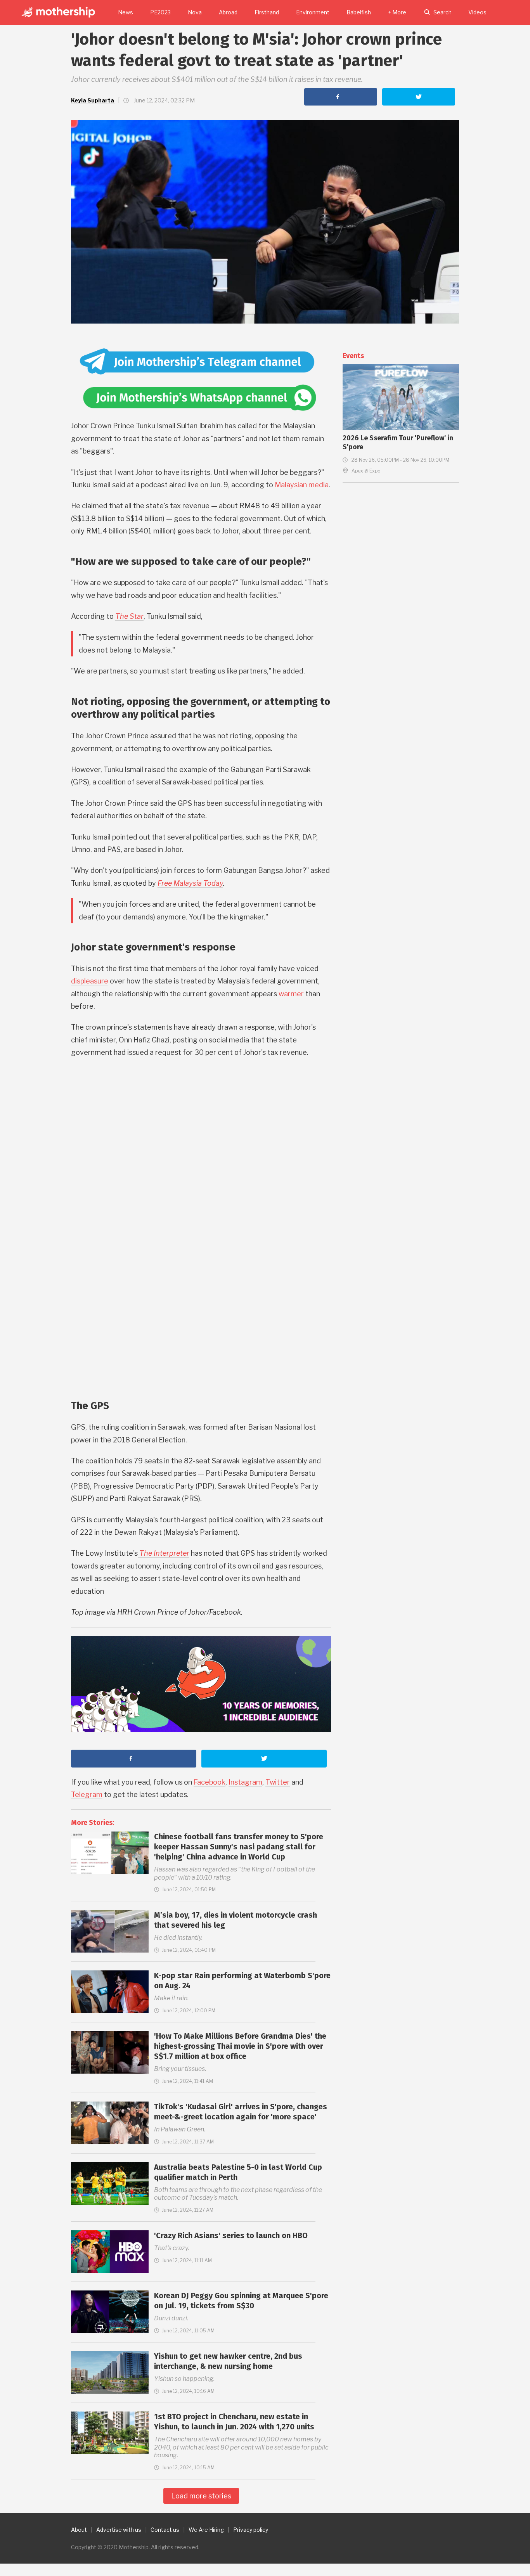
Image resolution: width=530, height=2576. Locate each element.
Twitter (278, 1782)
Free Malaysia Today (190, 883)
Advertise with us (119, 2530)
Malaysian (291, 485)
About (79, 2530)
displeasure (90, 981)
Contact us (165, 2530)
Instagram (245, 1782)
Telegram (87, 1794)
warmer (291, 994)
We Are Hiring (206, 2530)
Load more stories (201, 2496)
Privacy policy (251, 2530)
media (319, 485)
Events (353, 356)
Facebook (210, 1782)
